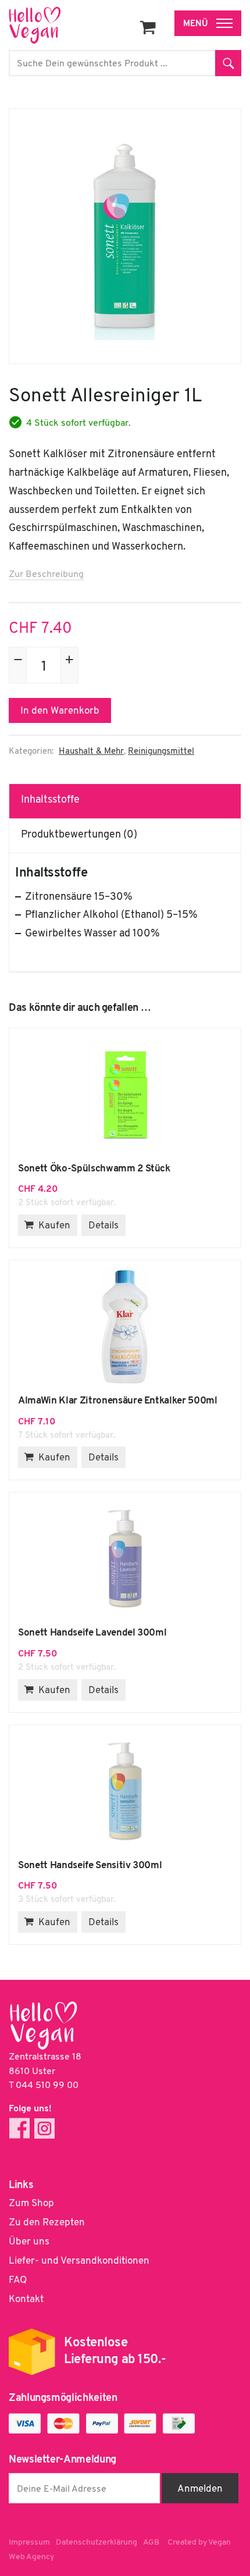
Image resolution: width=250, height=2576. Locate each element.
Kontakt (26, 2299)
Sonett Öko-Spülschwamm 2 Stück (125, 1095)
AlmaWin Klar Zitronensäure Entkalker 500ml (125, 1327)
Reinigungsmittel (161, 752)
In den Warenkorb (60, 711)
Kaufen (54, 1226)
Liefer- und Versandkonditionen (79, 2261)
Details (103, 1226)
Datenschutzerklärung (97, 2543)
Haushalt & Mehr (91, 752)
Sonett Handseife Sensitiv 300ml (125, 1792)
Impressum (29, 2543)
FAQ (18, 2280)
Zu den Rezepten (47, 2223)
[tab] (125, 801)
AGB (151, 2543)
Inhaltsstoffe (50, 800)
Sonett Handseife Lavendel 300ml (125, 1559)
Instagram (44, 2128)
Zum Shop (31, 2203)
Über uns (29, 2242)
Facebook (19, 2128)
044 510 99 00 (47, 2086)
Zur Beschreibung (46, 575)
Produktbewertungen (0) (79, 835)
